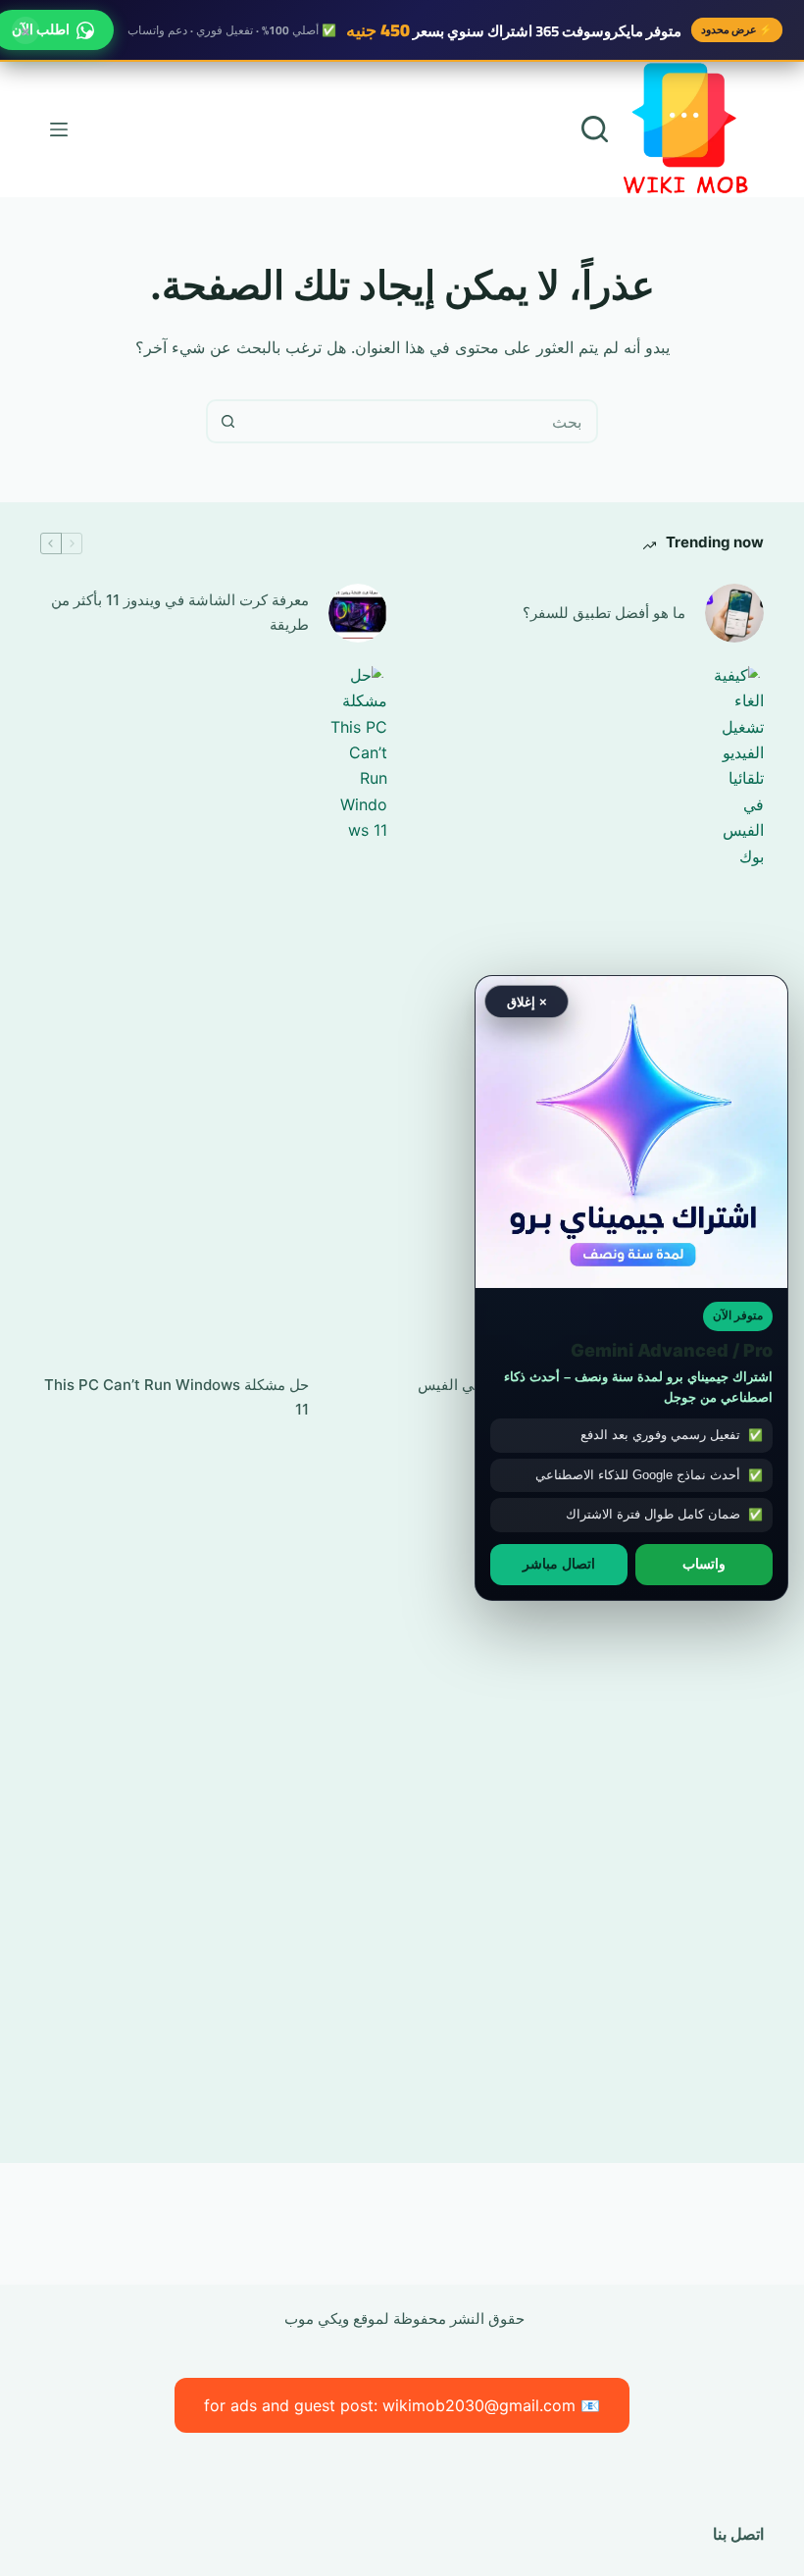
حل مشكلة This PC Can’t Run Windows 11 (176, 1397)
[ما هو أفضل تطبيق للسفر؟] (734, 613)
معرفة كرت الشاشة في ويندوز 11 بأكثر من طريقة (180, 612)
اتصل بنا (738, 2534)
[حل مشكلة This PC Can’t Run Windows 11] (358, 1398)
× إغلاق (527, 1001)
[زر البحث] (228, 421)
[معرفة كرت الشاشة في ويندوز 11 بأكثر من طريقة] (358, 613)
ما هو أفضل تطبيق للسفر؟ (604, 613)
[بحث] (595, 129)
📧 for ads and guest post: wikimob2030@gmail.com (402, 2405)
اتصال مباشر (559, 1564)
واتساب (704, 1564)
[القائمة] (59, 129)
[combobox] (422, 421)
